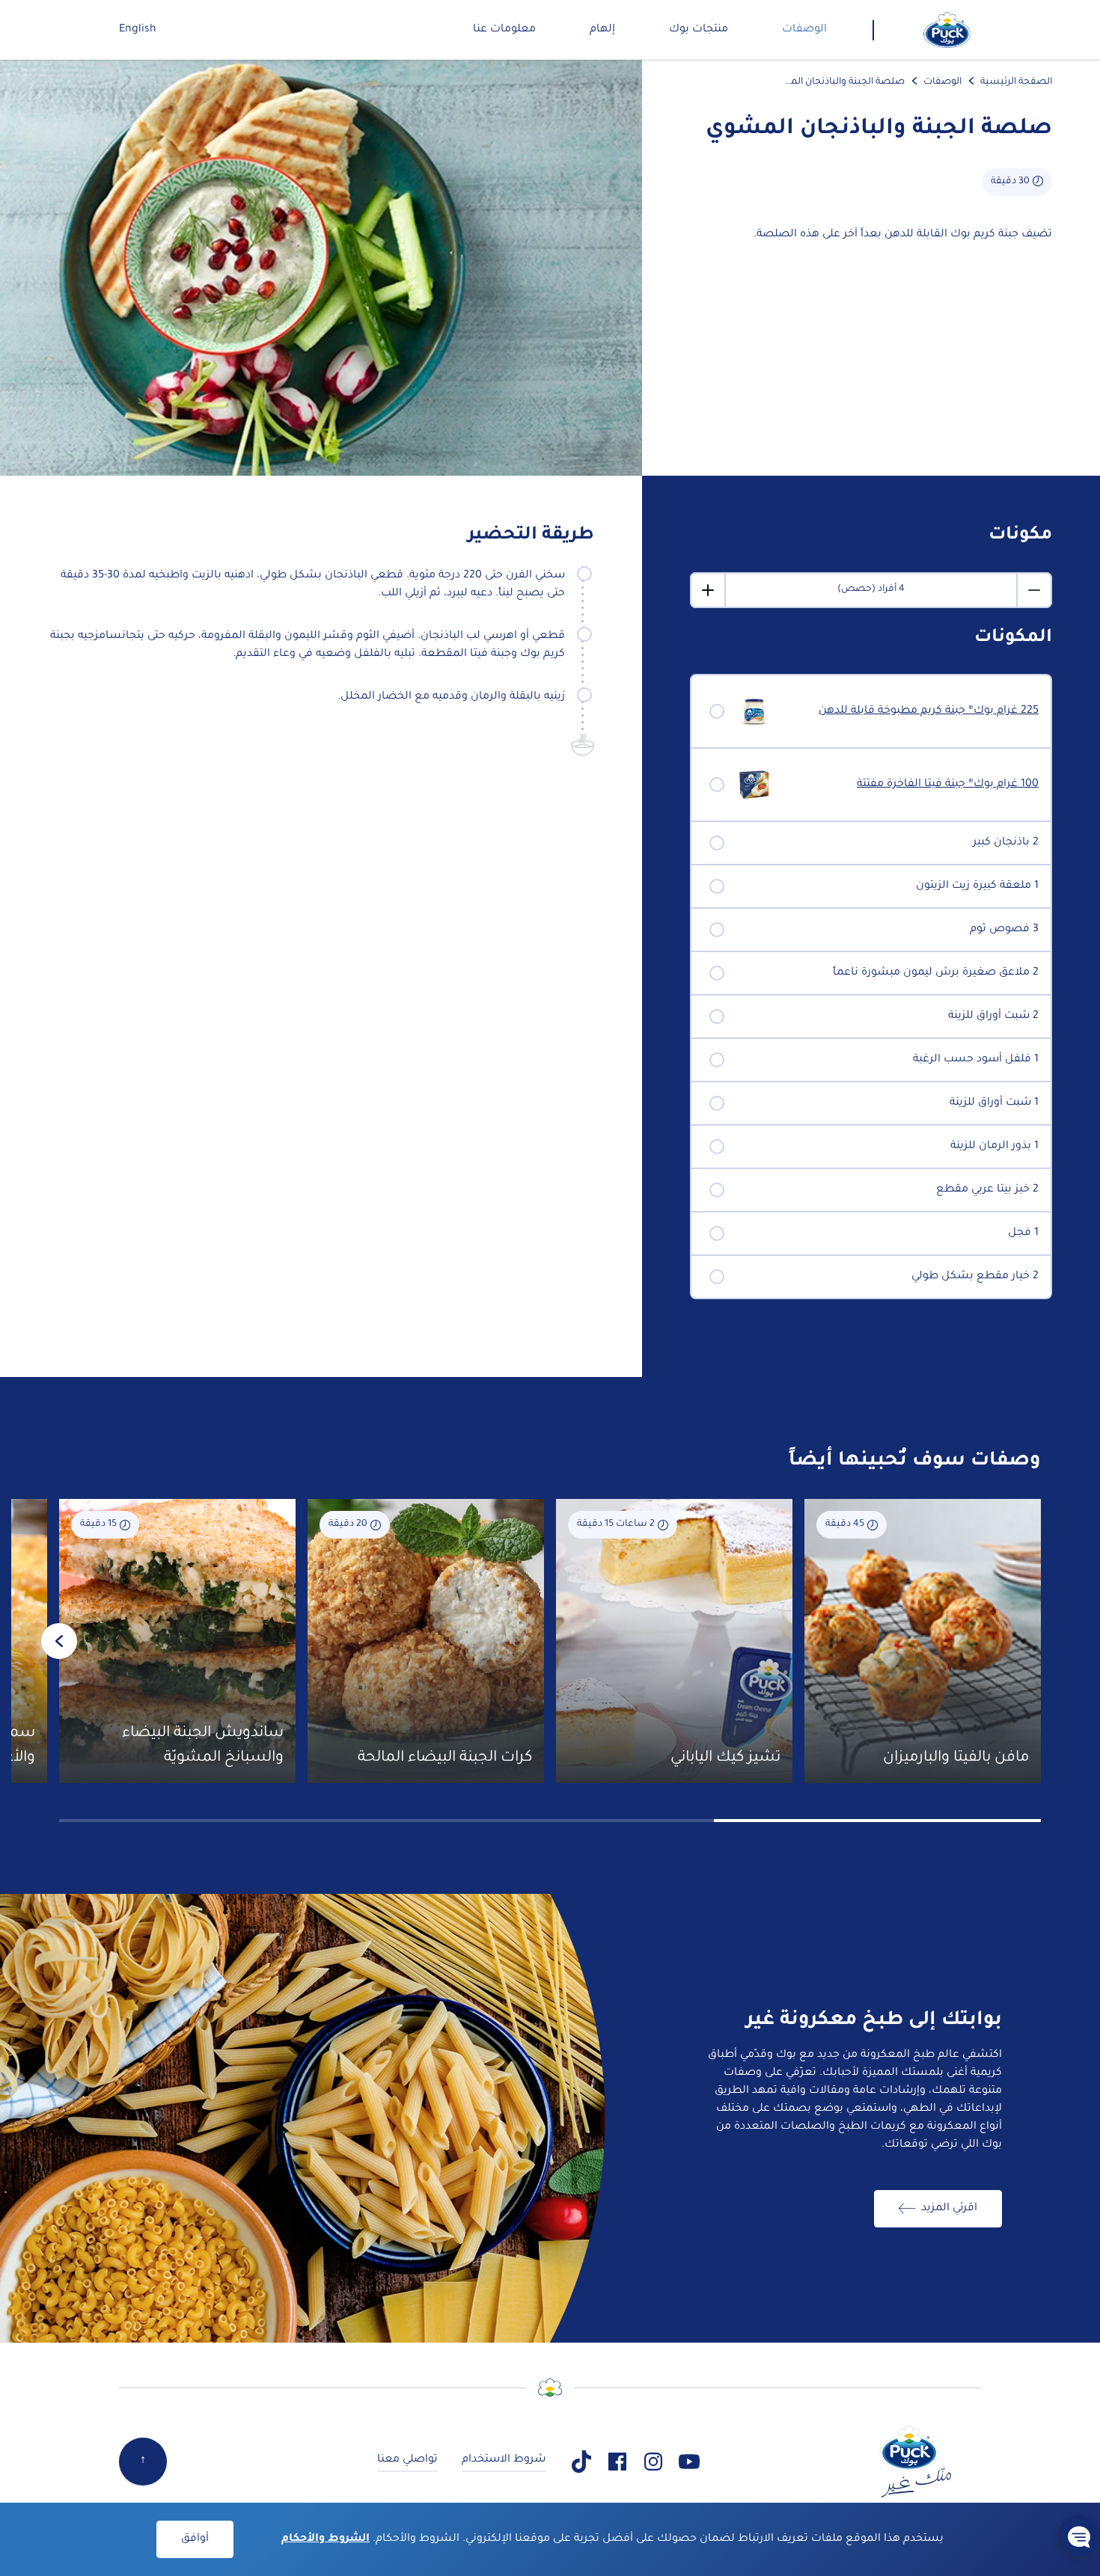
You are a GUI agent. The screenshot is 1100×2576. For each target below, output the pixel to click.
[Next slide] (59, 1641)
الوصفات (942, 82)
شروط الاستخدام (504, 2460)
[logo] (947, 30)
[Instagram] (653, 2462)
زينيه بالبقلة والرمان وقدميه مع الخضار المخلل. (451, 697)
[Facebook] (617, 2462)
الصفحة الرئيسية (1016, 82)
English (138, 30)
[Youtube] (689, 2462)
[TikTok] (581, 2462)
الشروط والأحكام (326, 2539)
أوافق (195, 2539)
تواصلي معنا (407, 2460)
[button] (1079, 2536)
